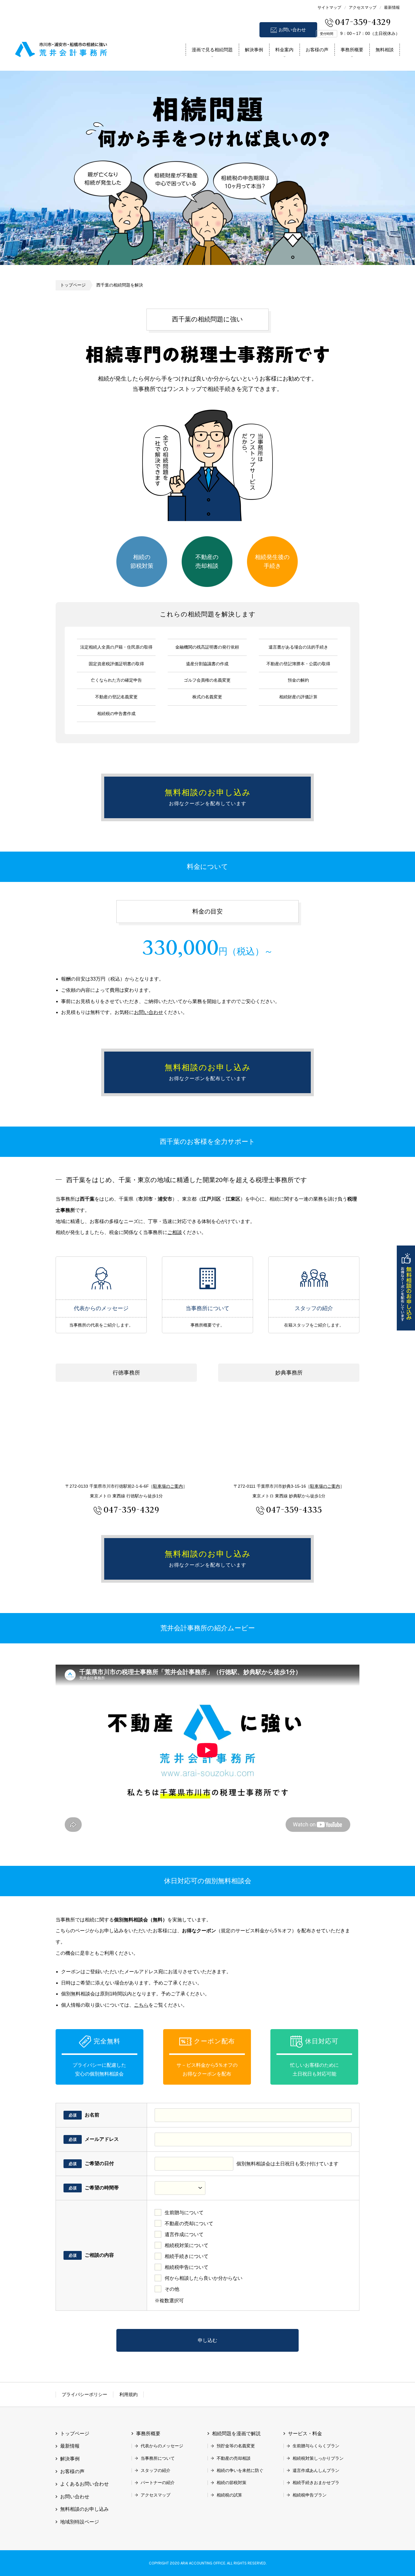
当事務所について (207, 1278)
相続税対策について (187, 2245)
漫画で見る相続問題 (212, 50)
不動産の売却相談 (207, 561)
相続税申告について (187, 2267)
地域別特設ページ (80, 2522)
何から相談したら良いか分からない (204, 2278)
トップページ (73, 285)
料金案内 (284, 50)
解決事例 (254, 50)
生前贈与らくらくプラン (316, 2446)
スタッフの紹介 (314, 1278)
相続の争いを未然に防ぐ (240, 2470)
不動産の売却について (189, 2223)
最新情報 (392, 7)
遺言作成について (184, 2234)
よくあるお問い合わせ (84, 2484)
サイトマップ (329, 7)
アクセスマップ (363, 7)
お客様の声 (317, 50)
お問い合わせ (292, 30)
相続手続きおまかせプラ (316, 2483)
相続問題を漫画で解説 (236, 2434)
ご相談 (175, 1232)
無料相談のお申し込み (406, 1288)
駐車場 (168, 1486)
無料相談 (385, 50)
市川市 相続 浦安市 (61, 48)
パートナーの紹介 (158, 2483)
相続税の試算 (229, 2495)
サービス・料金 (305, 2434)
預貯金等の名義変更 (236, 2446)
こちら (141, 2005)
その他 (172, 2289)
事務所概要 (352, 50)
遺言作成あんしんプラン (316, 2470)
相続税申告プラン (310, 2495)
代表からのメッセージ (101, 1278)
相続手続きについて (187, 2256)
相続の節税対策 (142, 561)
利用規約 (129, 2394)
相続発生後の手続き (272, 561)
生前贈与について (184, 2213)
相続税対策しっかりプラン (318, 2458)
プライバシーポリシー (84, 2394)
